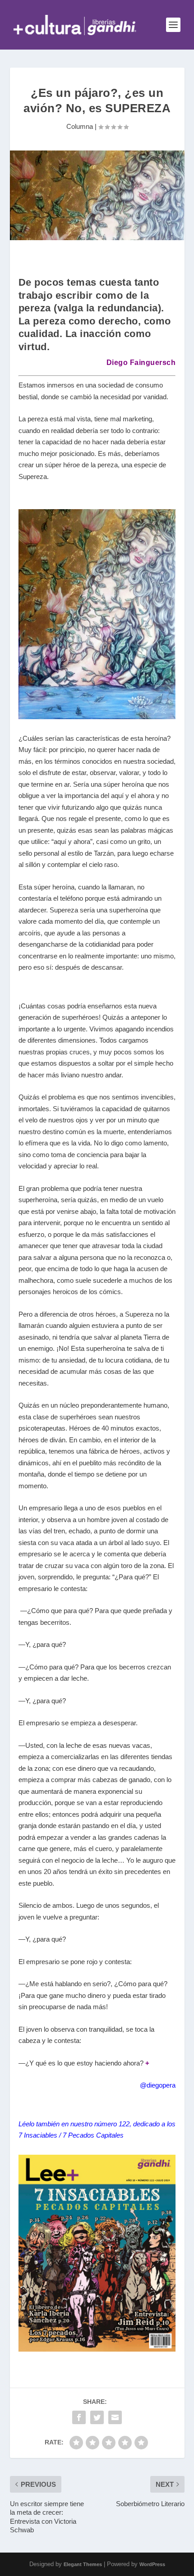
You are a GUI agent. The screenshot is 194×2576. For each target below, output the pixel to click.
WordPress (152, 2564)
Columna (80, 126)
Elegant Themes (83, 2564)
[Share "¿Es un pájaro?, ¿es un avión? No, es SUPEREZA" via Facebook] (79, 2417)
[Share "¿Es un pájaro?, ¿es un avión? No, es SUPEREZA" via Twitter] (97, 2417)
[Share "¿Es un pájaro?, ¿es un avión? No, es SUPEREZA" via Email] (115, 2417)
